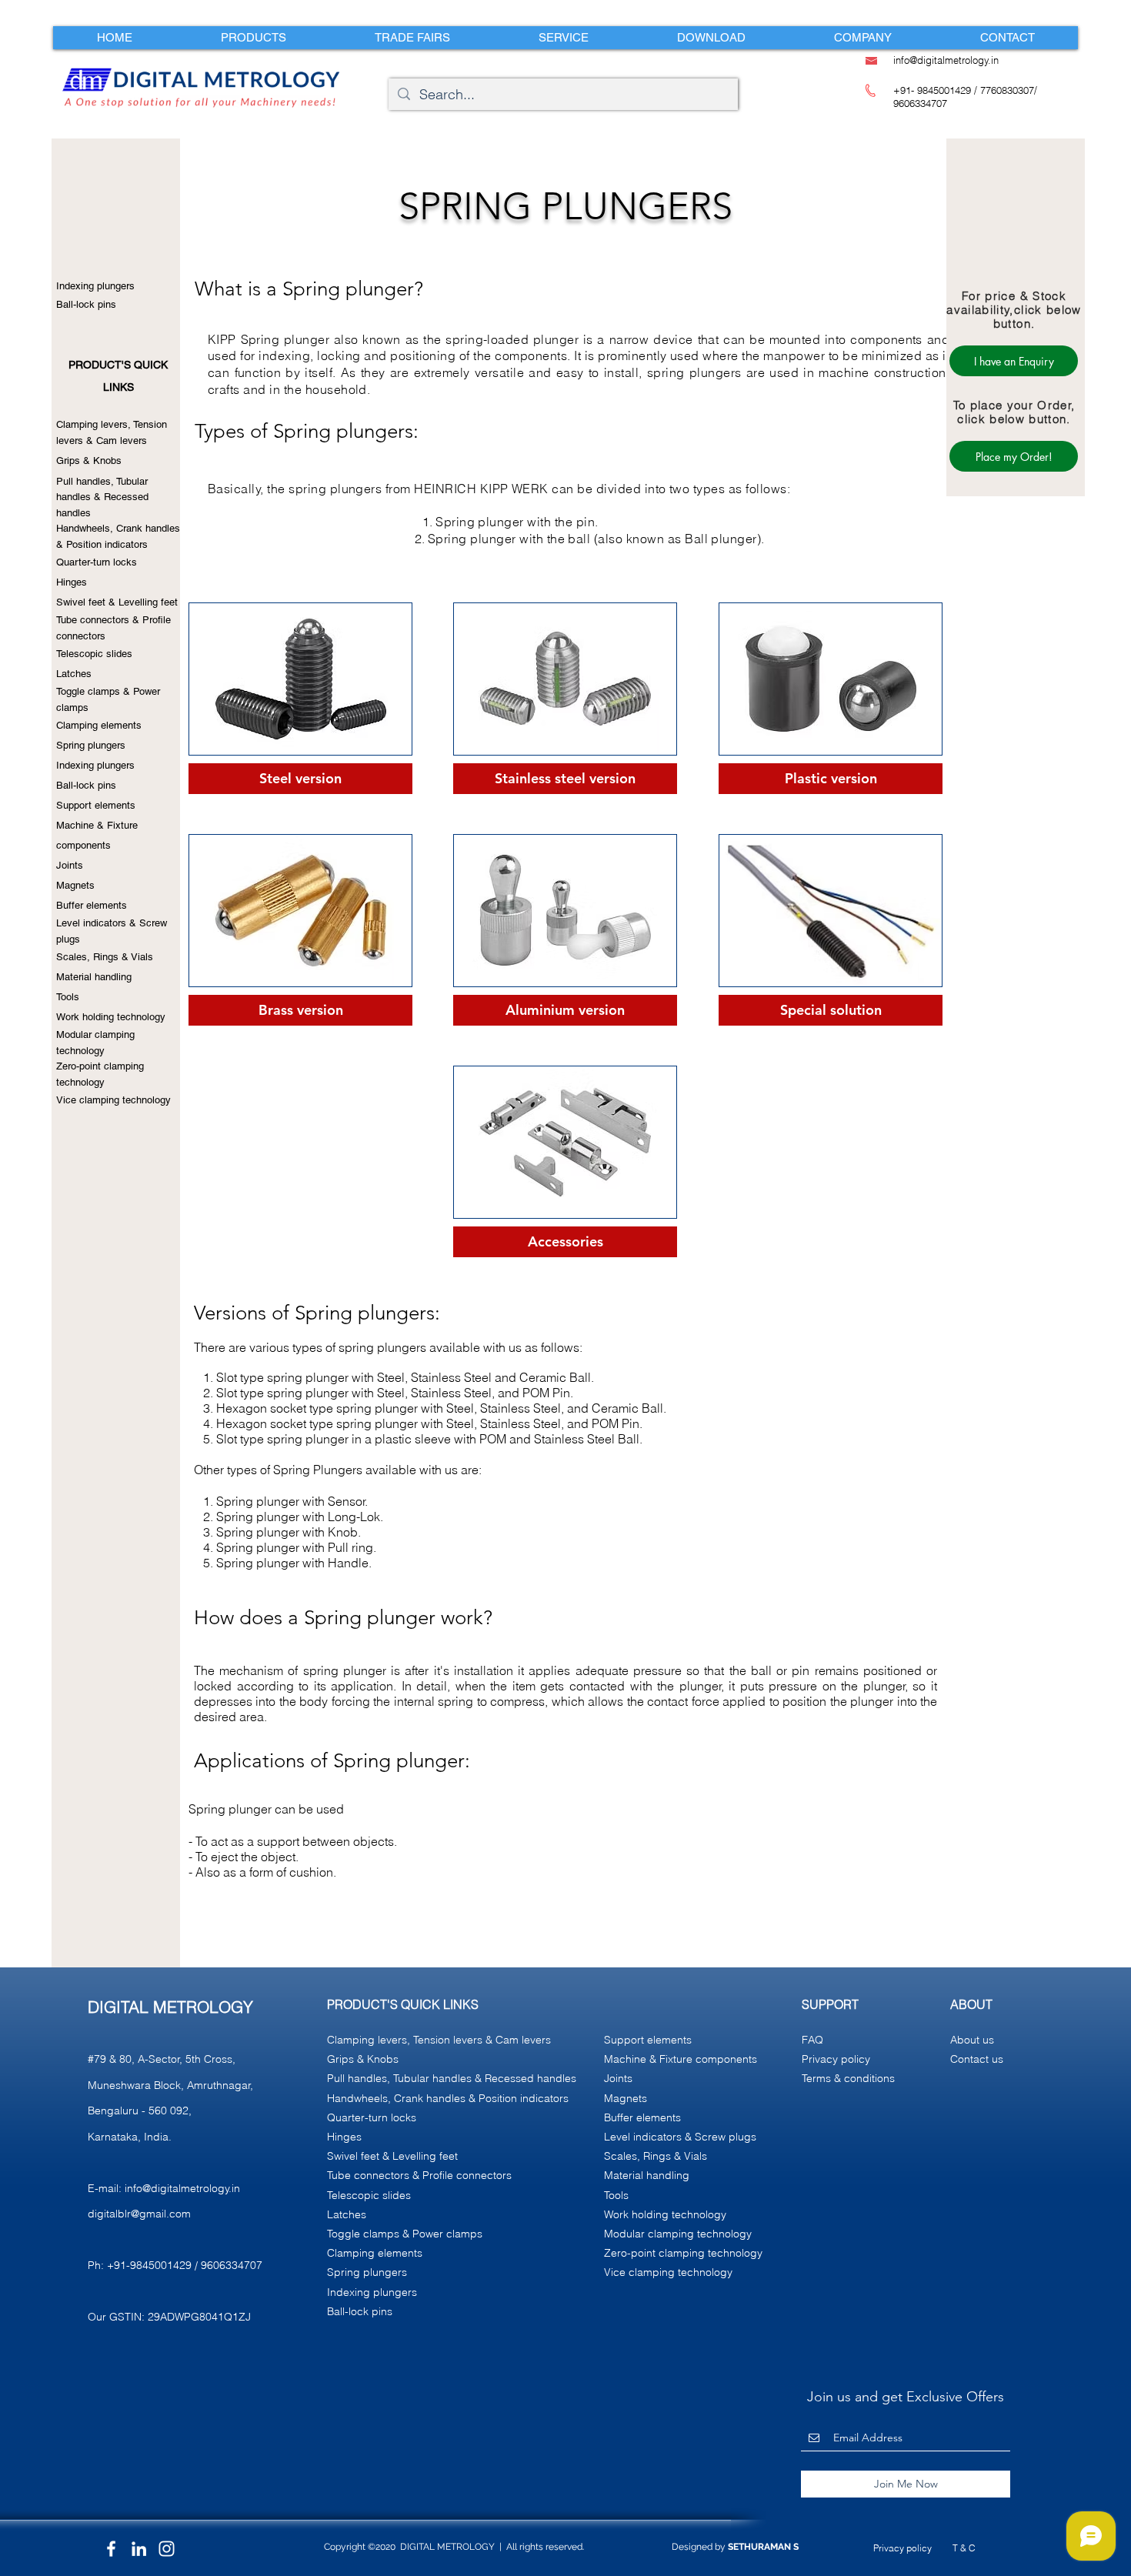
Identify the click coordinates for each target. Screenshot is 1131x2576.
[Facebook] (111, 2549)
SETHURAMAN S (763, 2547)
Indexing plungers (95, 286)
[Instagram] (167, 2549)
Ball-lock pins (86, 304)
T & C (964, 2548)
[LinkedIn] (139, 2549)
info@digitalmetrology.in (182, 2188)
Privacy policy (902, 2548)
